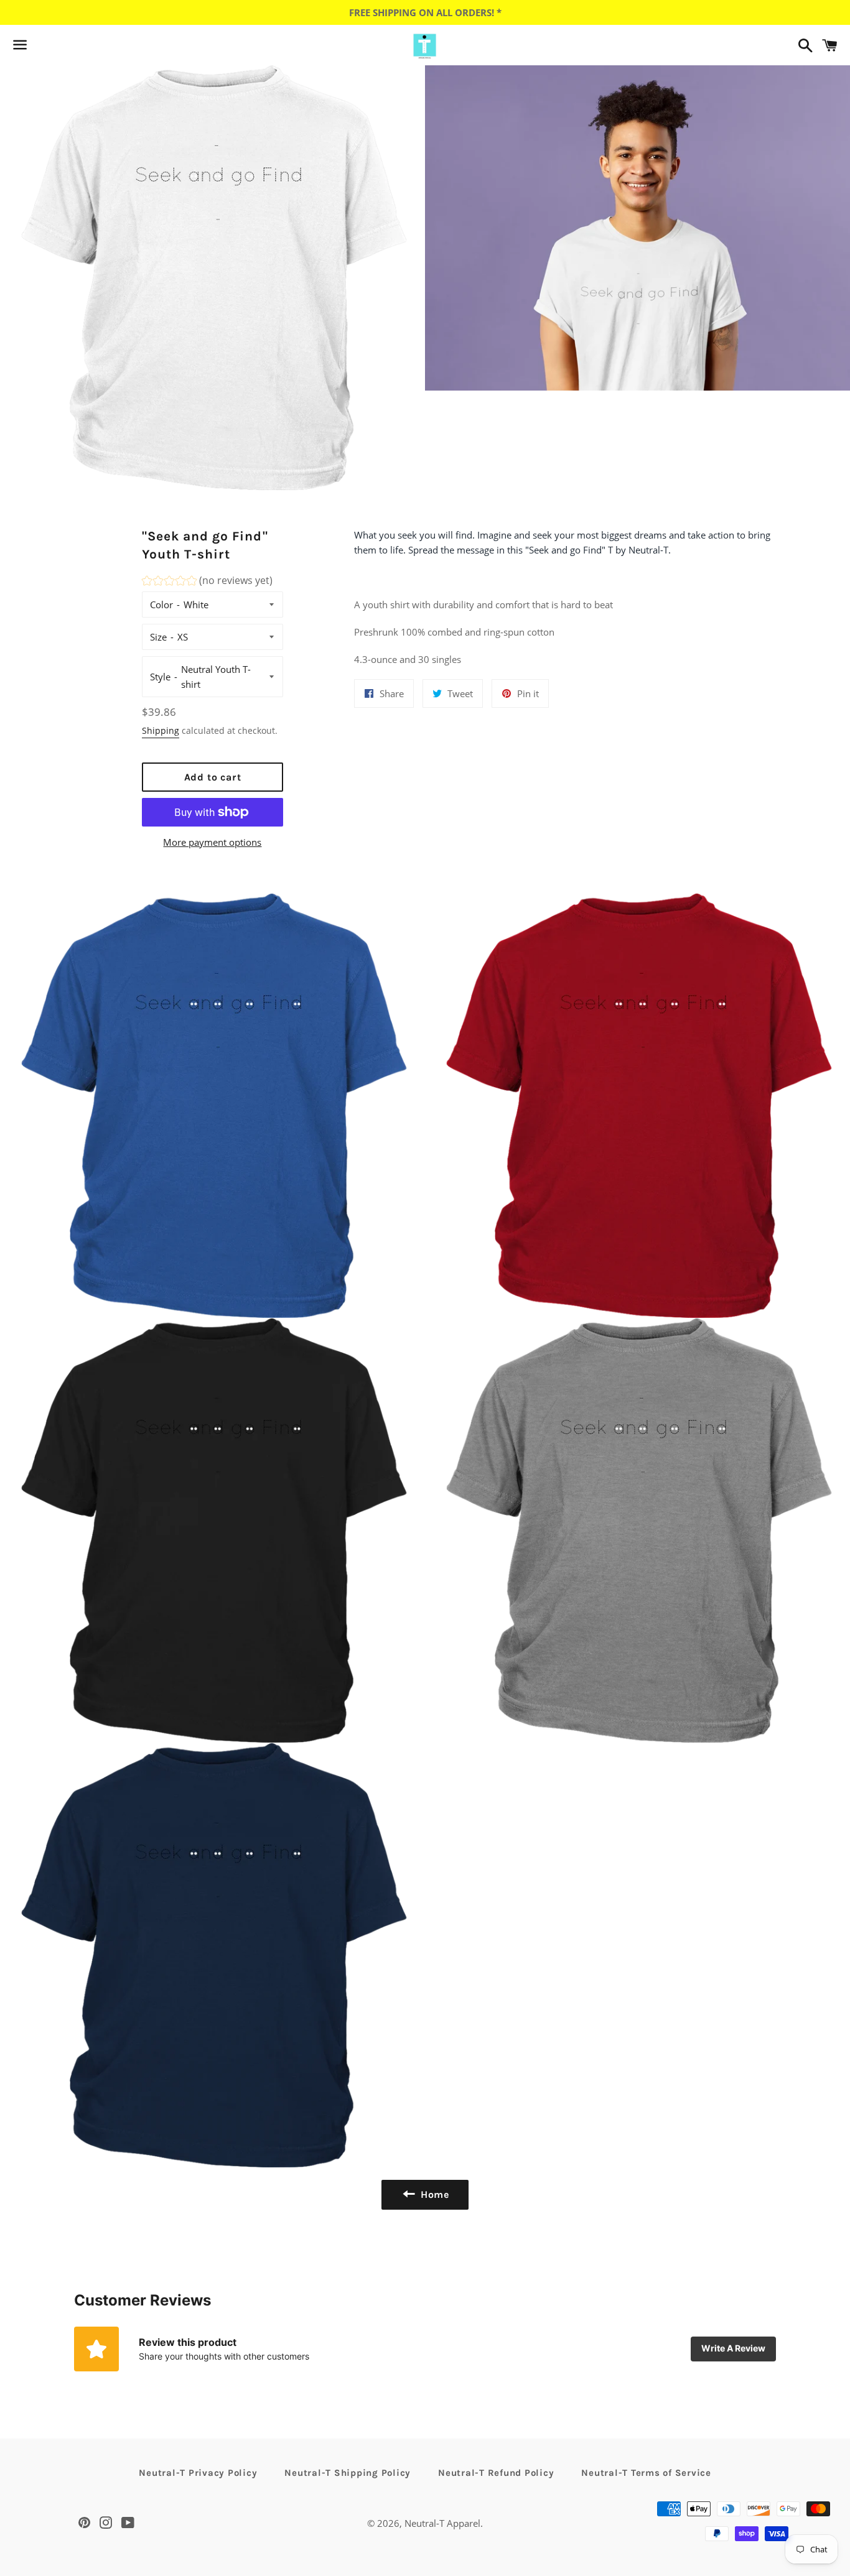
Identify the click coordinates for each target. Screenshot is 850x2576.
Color (161, 605)
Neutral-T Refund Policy (496, 2473)
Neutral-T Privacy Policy (198, 2473)
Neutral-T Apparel (442, 2523)
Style (160, 677)
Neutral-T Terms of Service (646, 2473)
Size (158, 637)
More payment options (212, 842)
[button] (207, 582)
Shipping (161, 730)
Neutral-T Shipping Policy (348, 2473)
